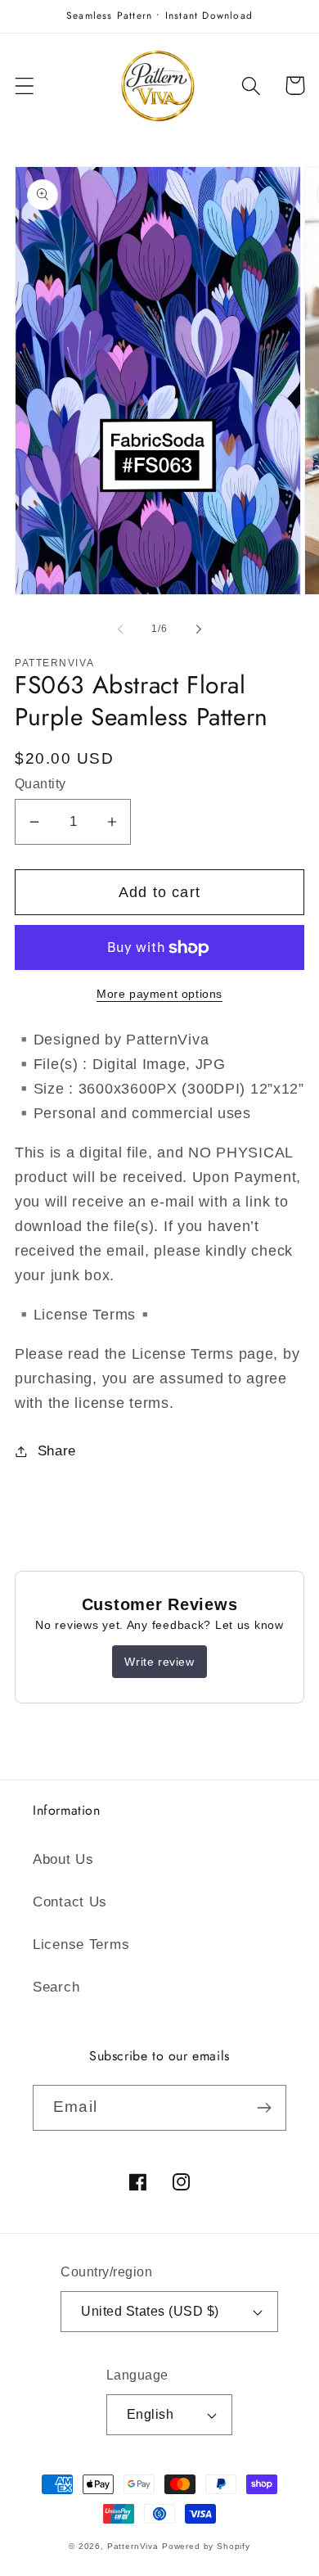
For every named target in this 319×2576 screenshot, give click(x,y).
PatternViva (133, 2546)
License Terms (81, 1944)
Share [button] (57, 1451)
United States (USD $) (150, 2311)
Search (56, 1987)
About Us (63, 1859)
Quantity (40, 784)
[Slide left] (120, 629)
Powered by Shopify (206, 2546)
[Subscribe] (264, 2108)
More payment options (159, 994)
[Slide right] (199, 629)
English (150, 2414)
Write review (159, 1662)
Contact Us (70, 1902)
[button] (25, 86)
